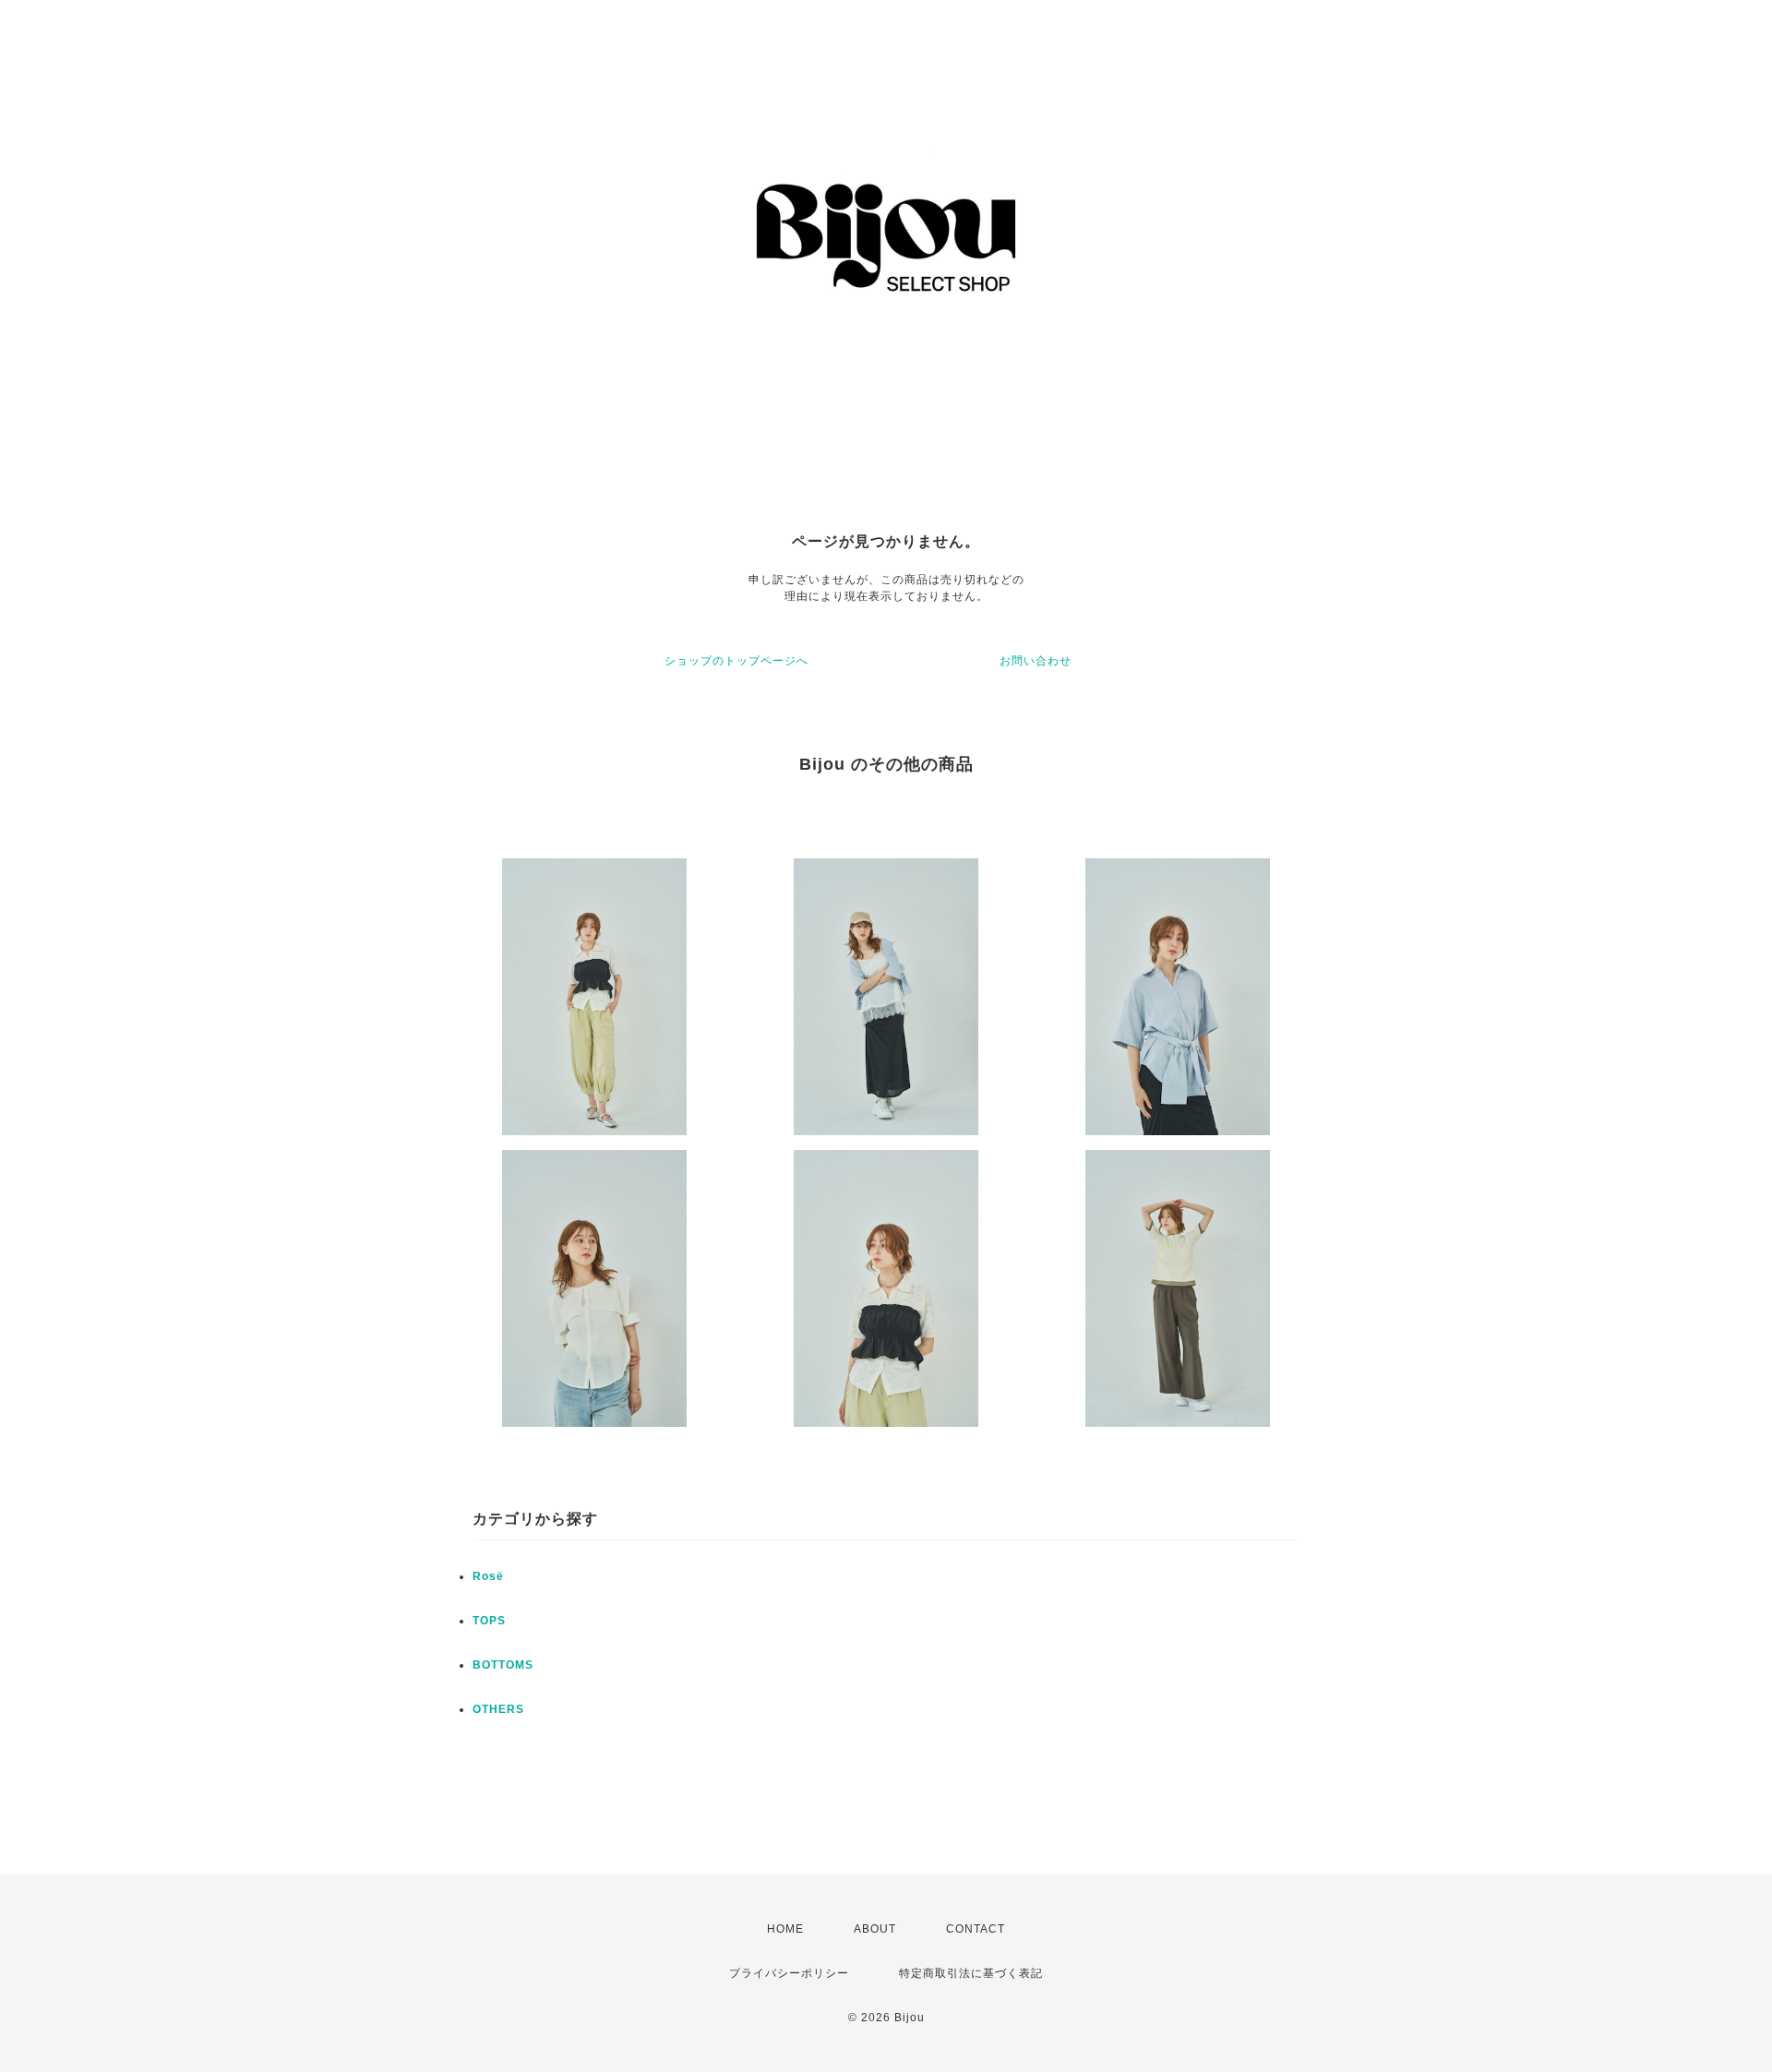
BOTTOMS (503, 1665)
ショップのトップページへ (736, 661)
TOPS (489, 1621)
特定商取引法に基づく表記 (971, 1973)
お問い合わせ (1036, 661)
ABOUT (875, 1929)
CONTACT (976, 1929)
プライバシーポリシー (789, 1973)
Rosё (488, 1576)
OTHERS (498, 1709)
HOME (785, 1929)
